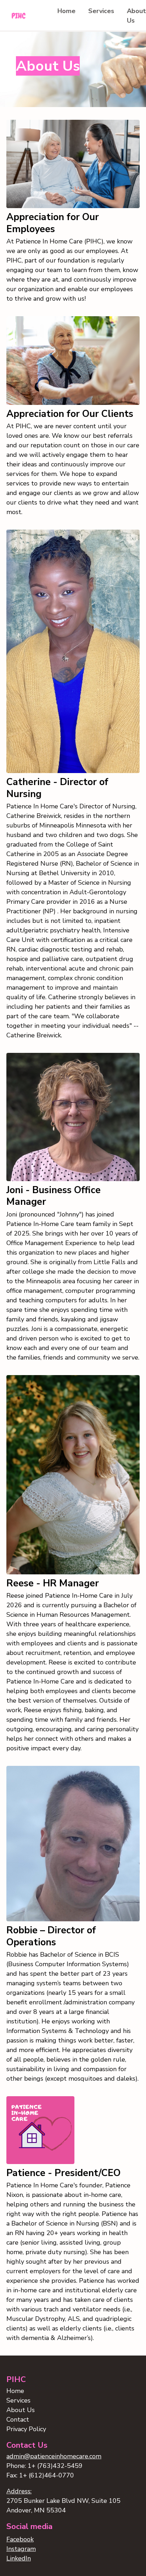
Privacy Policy (26, 2429)
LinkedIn (19, 2558)
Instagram (21, 2549)
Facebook (20, 2539)
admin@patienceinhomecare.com (54, 2456)
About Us (21, 2410)
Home (66, 11)
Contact (18, 2419)
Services (101, 11)
